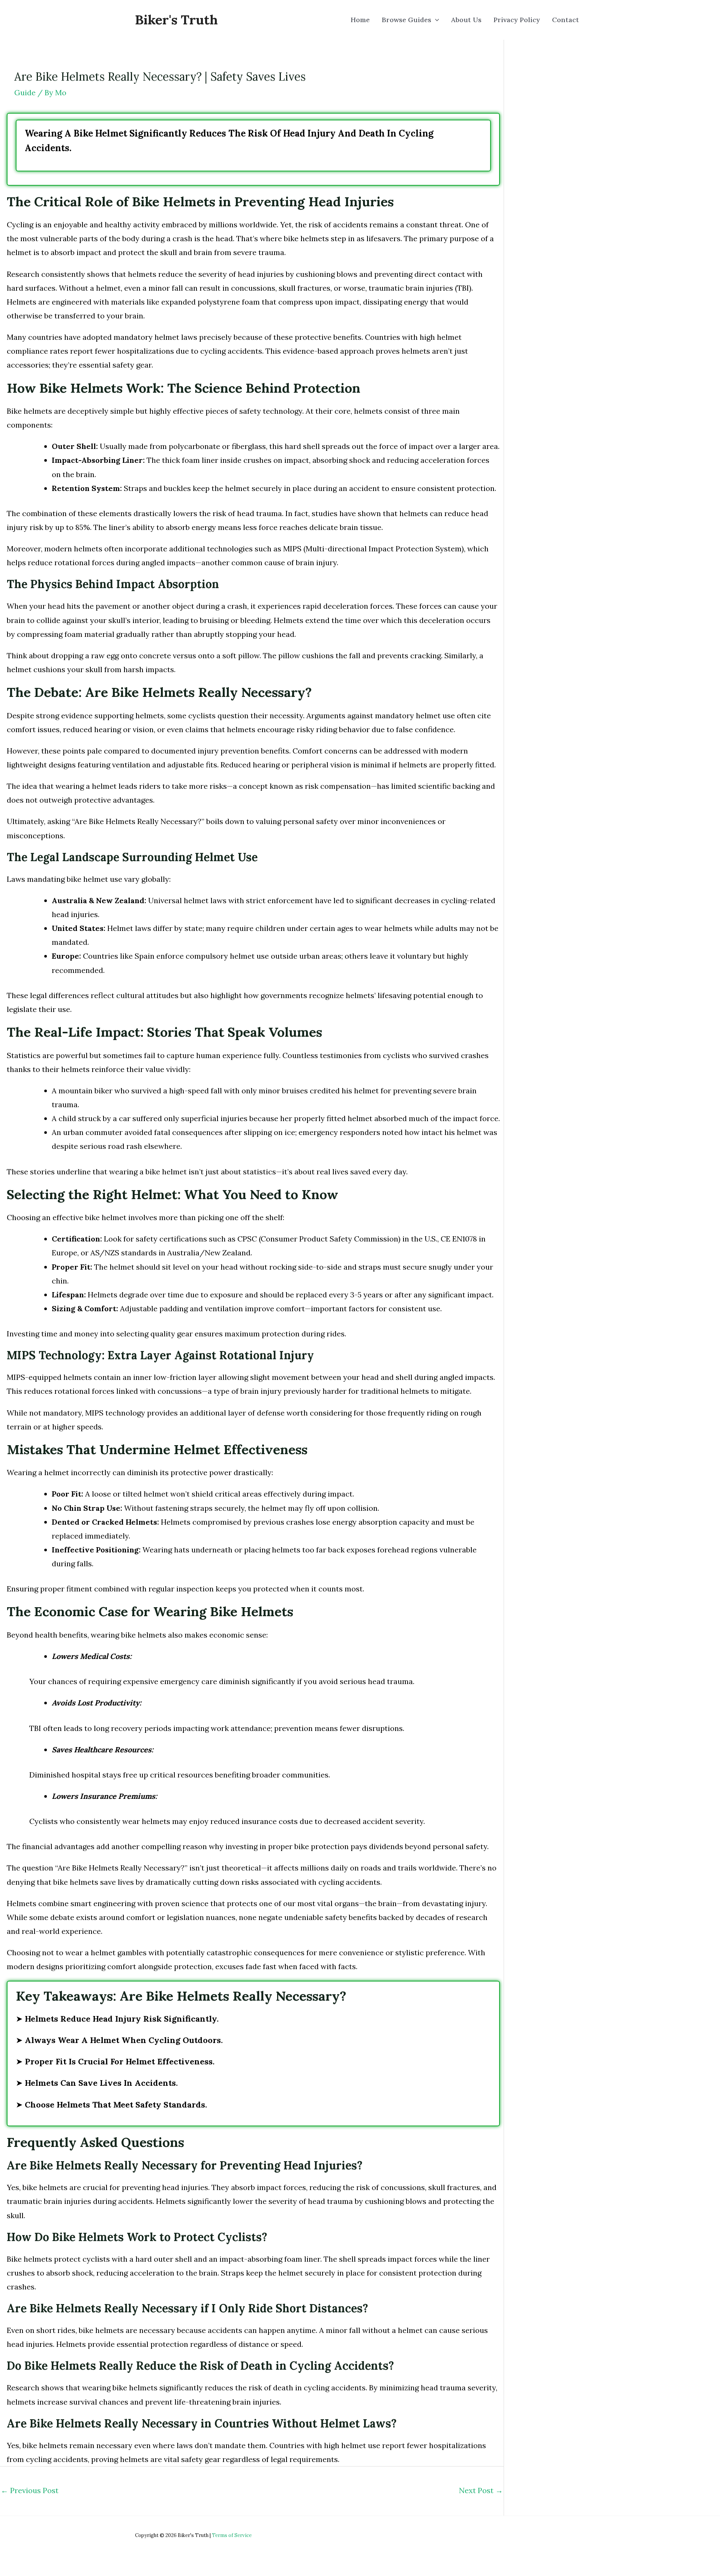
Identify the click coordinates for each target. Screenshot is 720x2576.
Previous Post (30, 2490)
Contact (565, 20)
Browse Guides (406, 20)
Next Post (481, 2490)
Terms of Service (232, 2535)
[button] (435, 20)
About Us (466, 20)
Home (360, 20)
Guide (25, 92)
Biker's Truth (176, 20)
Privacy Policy (517, 20)
